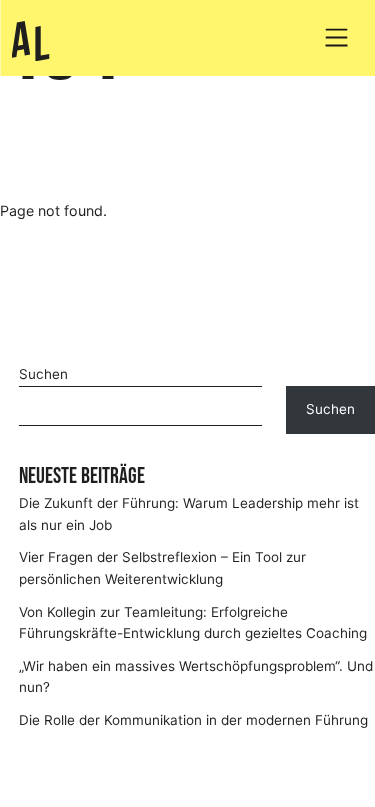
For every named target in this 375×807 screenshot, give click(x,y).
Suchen (43, 374)
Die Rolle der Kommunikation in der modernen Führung (193, 720)
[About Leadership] (30, 41)
